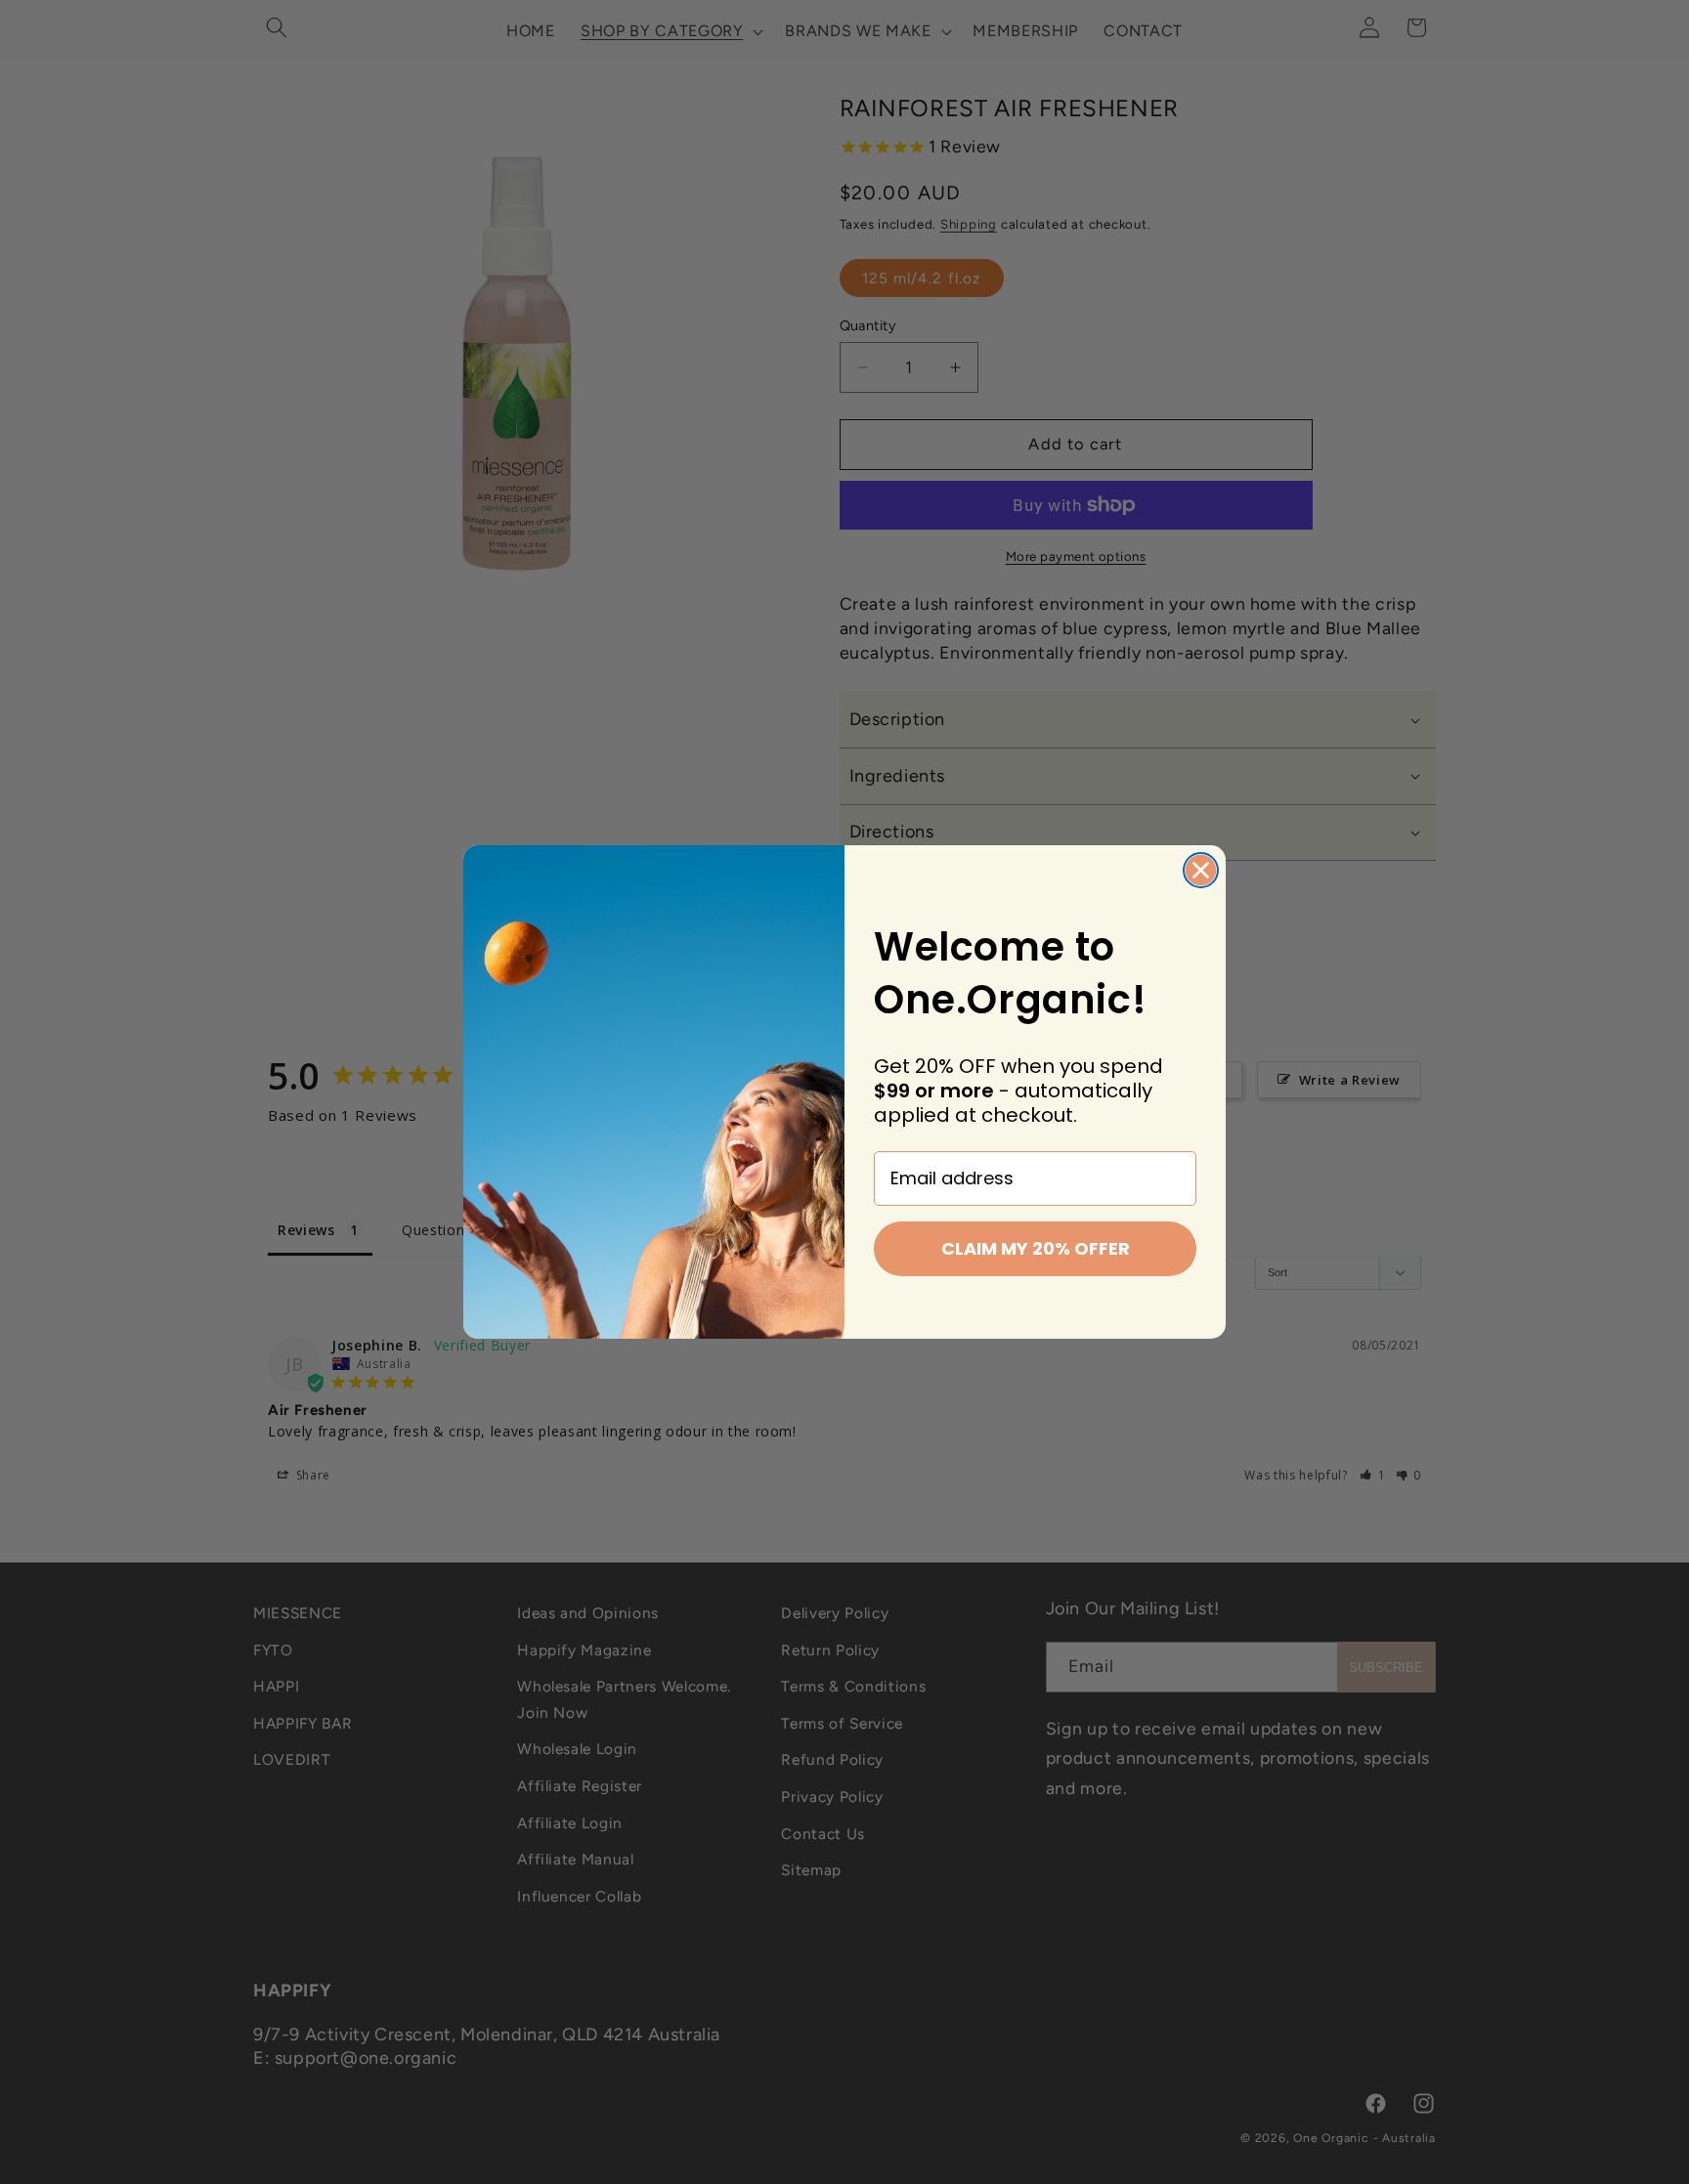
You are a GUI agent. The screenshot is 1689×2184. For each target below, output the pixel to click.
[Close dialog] (1201, 870)
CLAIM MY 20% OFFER (1036, 1248)
